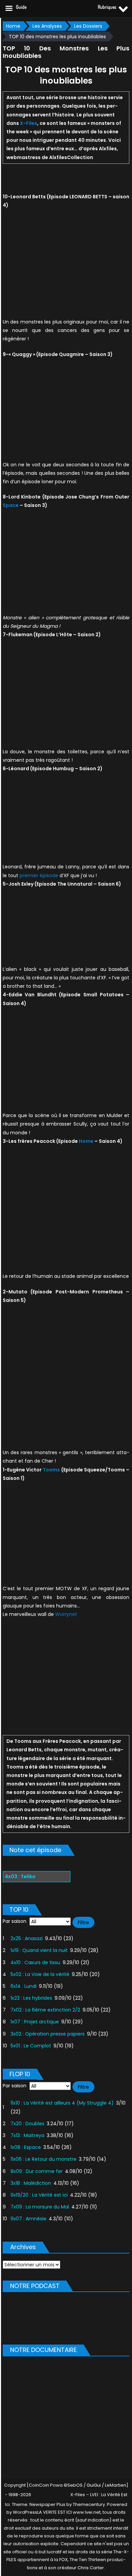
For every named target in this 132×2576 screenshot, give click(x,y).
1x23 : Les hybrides (31, 1998)
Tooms (51, 1470)
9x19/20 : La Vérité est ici (39, 2195)
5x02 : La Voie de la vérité (40, 1974)
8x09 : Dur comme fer (37, 2171)
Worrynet (66, 1614)
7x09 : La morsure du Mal (40, 2207)
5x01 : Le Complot (31, 2046)
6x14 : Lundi (24, 1986)
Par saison (15, 1921)
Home (86, 1141)
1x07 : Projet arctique (35, 2022)
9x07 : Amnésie (28, 2219)
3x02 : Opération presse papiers (48, 2034)
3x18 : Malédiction (31, 2183)
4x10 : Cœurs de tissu (35, 1962)
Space (11, 505)
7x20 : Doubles (27, 2124)
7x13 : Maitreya (27, 2135)
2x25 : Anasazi (27, 1938)
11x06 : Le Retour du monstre (43, 2159)
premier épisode (39, 875)
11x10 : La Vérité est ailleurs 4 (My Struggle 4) (62, 2103)
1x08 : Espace (26, 2147)
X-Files (29, 123)
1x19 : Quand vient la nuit (39, 1950)
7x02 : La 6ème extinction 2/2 (45, 2010)
